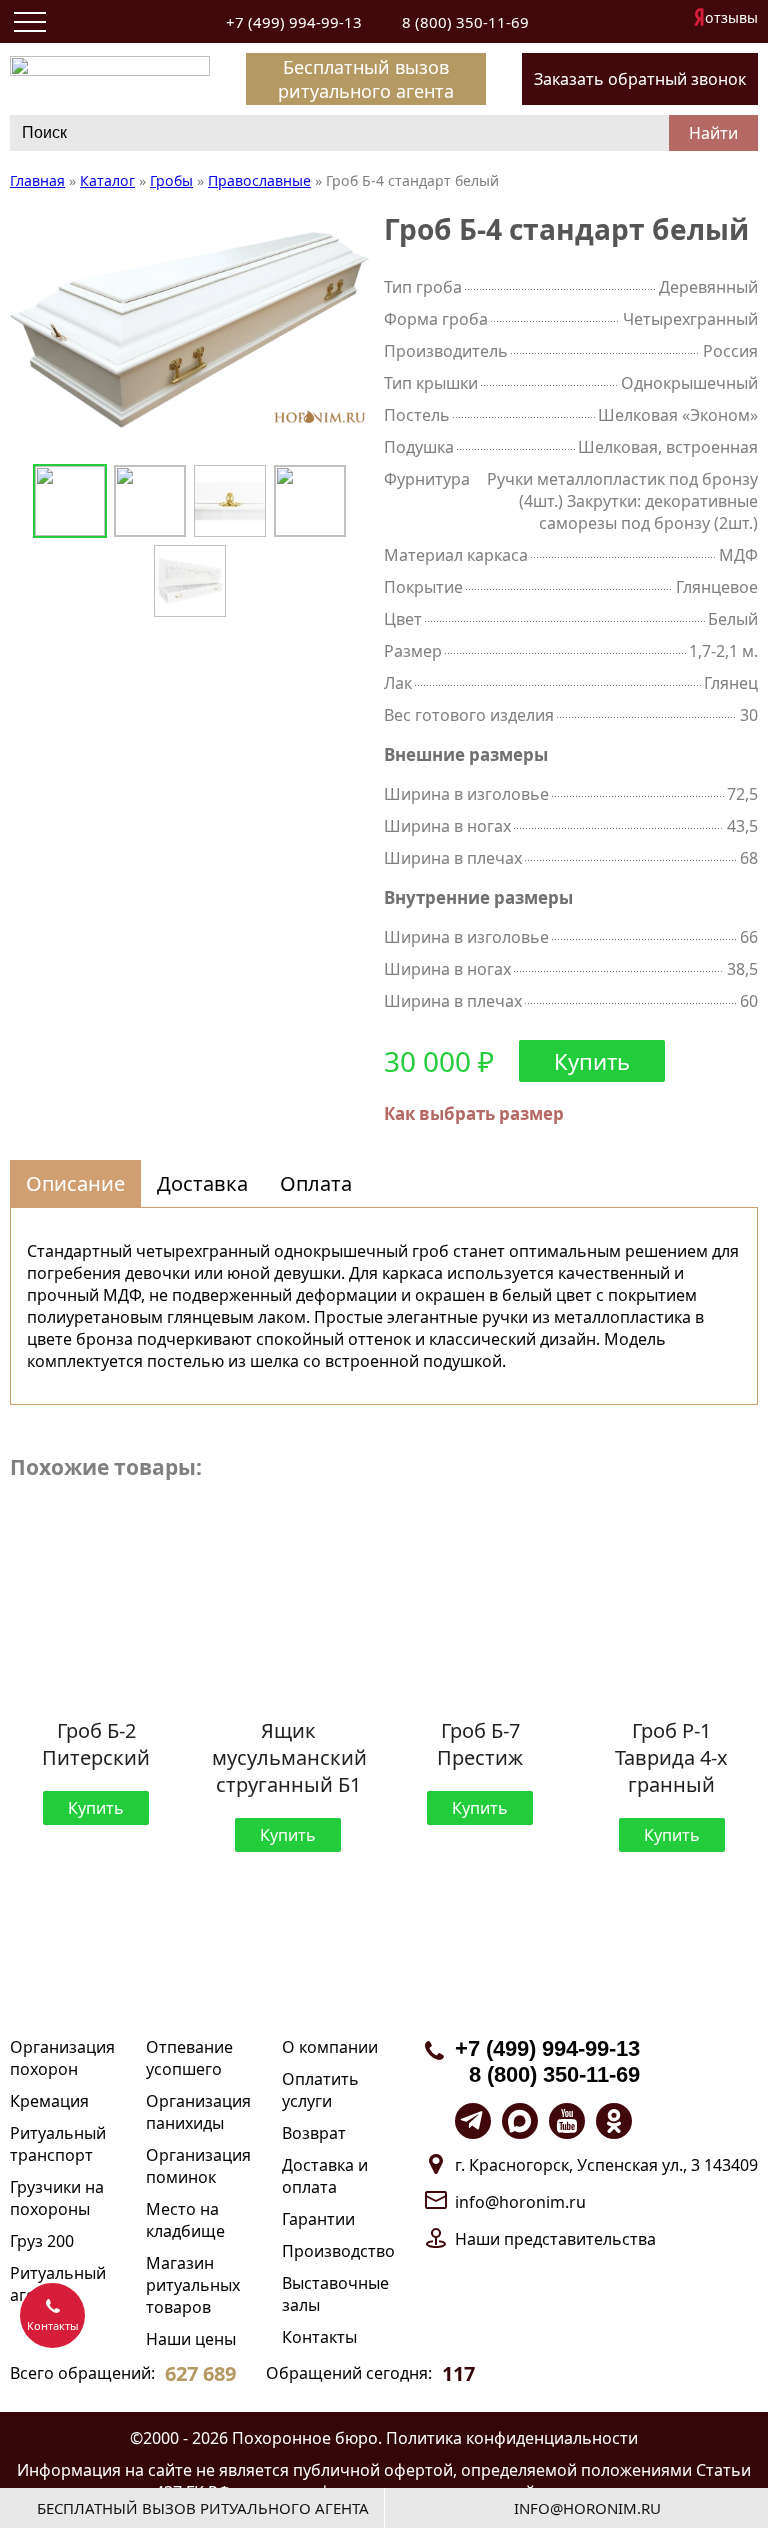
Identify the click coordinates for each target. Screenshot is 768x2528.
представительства (580, 2239)
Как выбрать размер (474, 1113)
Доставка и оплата (325, 2176)
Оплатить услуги (320, 2090)
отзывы (731, 17)
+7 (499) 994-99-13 (294, 22)
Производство (338, 2251)
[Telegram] (473, 2121)
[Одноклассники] (614, 2121)
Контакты (319, 2337)
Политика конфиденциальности (512, 2438)
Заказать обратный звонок (640, 79)
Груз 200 (42, 2241)
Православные (259, 180)
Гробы (171, 180)
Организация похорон (62, 2058)
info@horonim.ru (520, 2202)
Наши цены (191, 2339)
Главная (37, 180)
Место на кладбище (185, 2220)
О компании (330, 2047)
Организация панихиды (198, 2112)
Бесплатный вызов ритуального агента (366, 79)
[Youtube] (567, 2121)
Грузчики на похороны (57, 2198)
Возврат (314, 2133)
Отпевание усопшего (189, 2058)
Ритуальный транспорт (58, 2144)
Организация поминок (198, 2166)
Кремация (49, 2101)
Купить (592, 1061)
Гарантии (318, 2219)
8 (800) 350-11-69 (465, 22)
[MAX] (520, 2121)
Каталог (107, 180)
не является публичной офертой (324, 2470)
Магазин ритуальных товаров (193, 2285)
